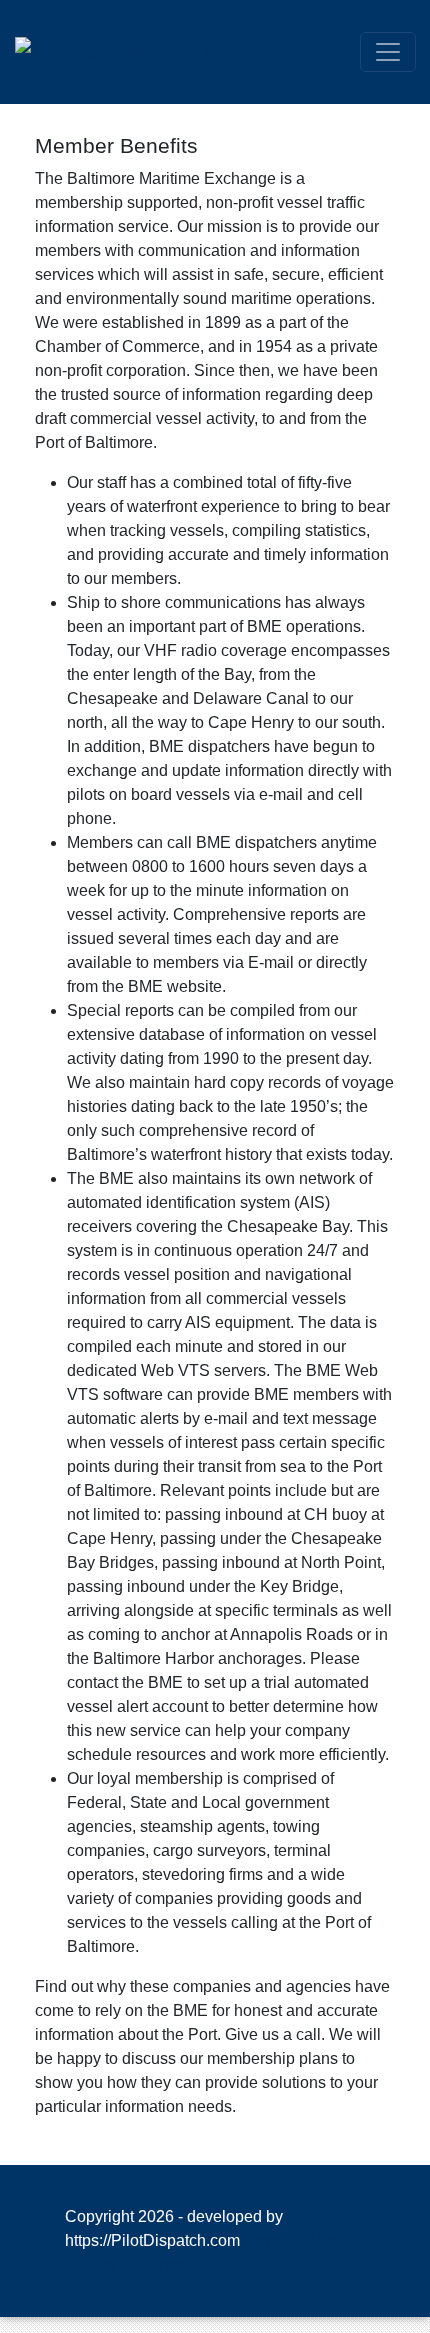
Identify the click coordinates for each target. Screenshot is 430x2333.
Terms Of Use (292, 2240)
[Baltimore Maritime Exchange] (153, 50)
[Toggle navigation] (388, 52)
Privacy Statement (129, 2264)
